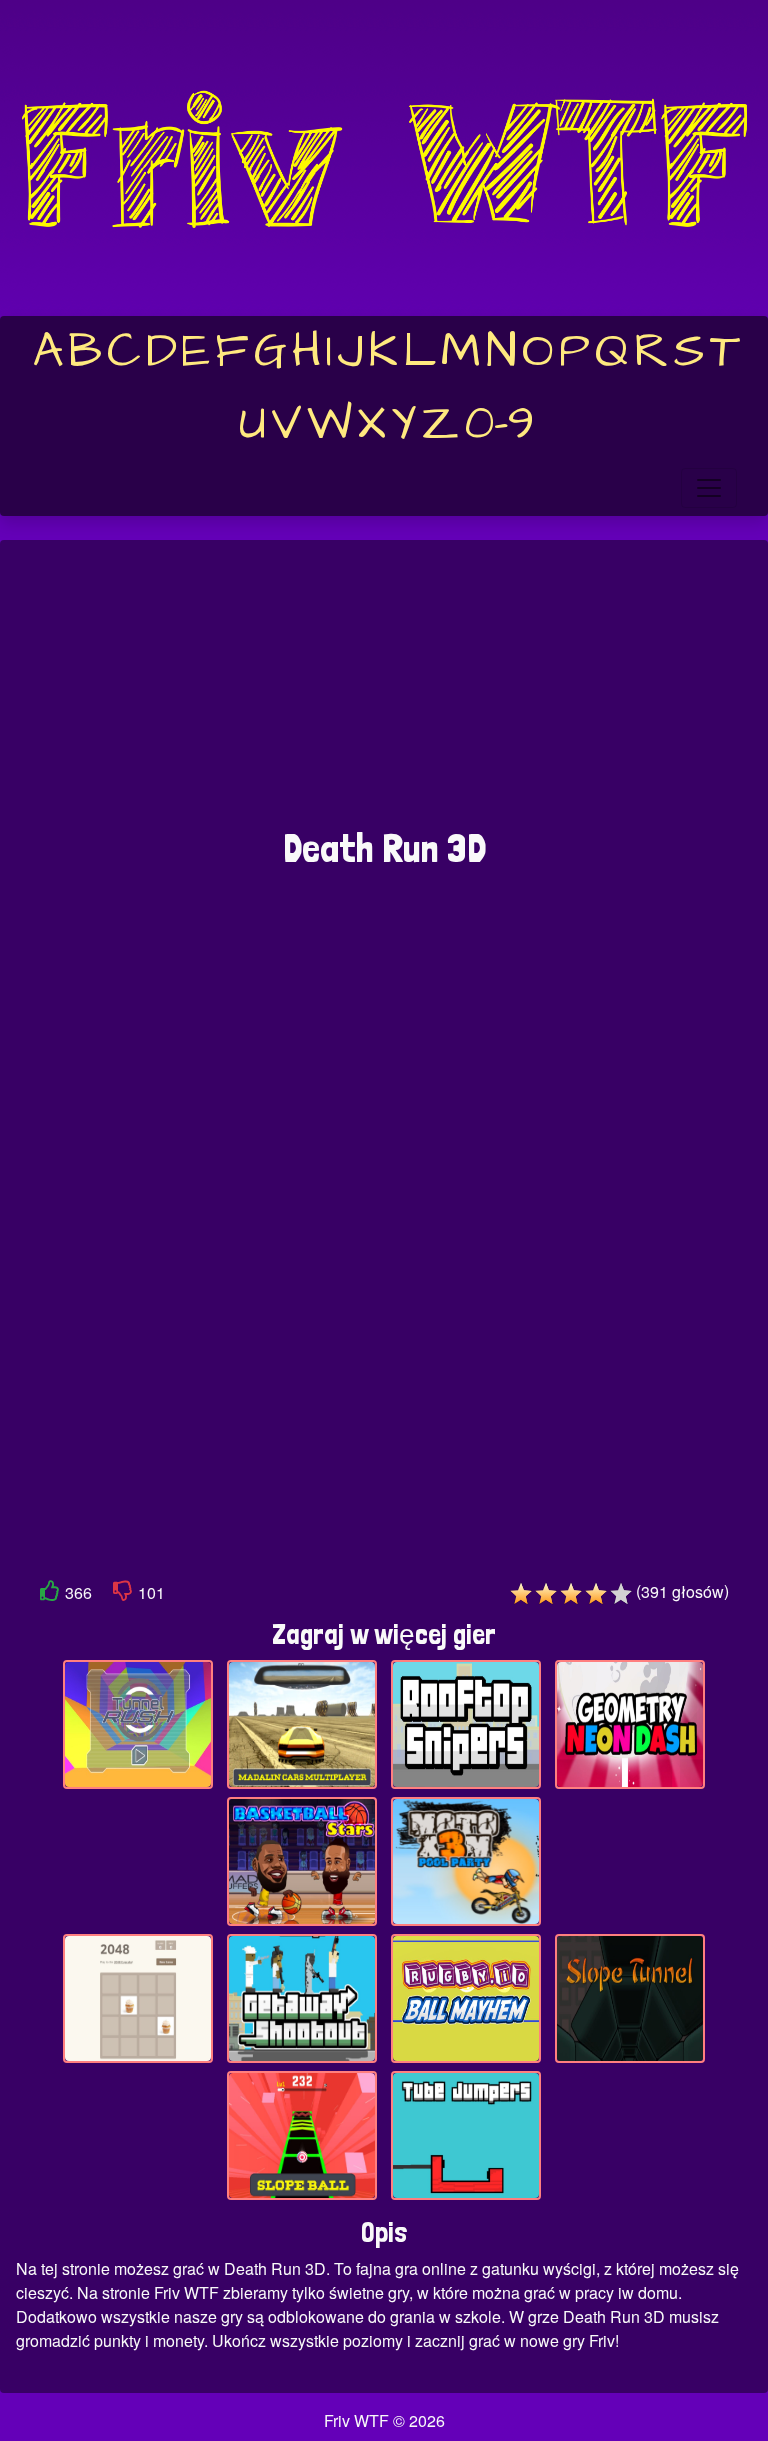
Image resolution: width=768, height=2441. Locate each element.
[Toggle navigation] (709, 488)
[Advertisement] (384, 694)
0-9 (499, 424)
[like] (50, 1594)
